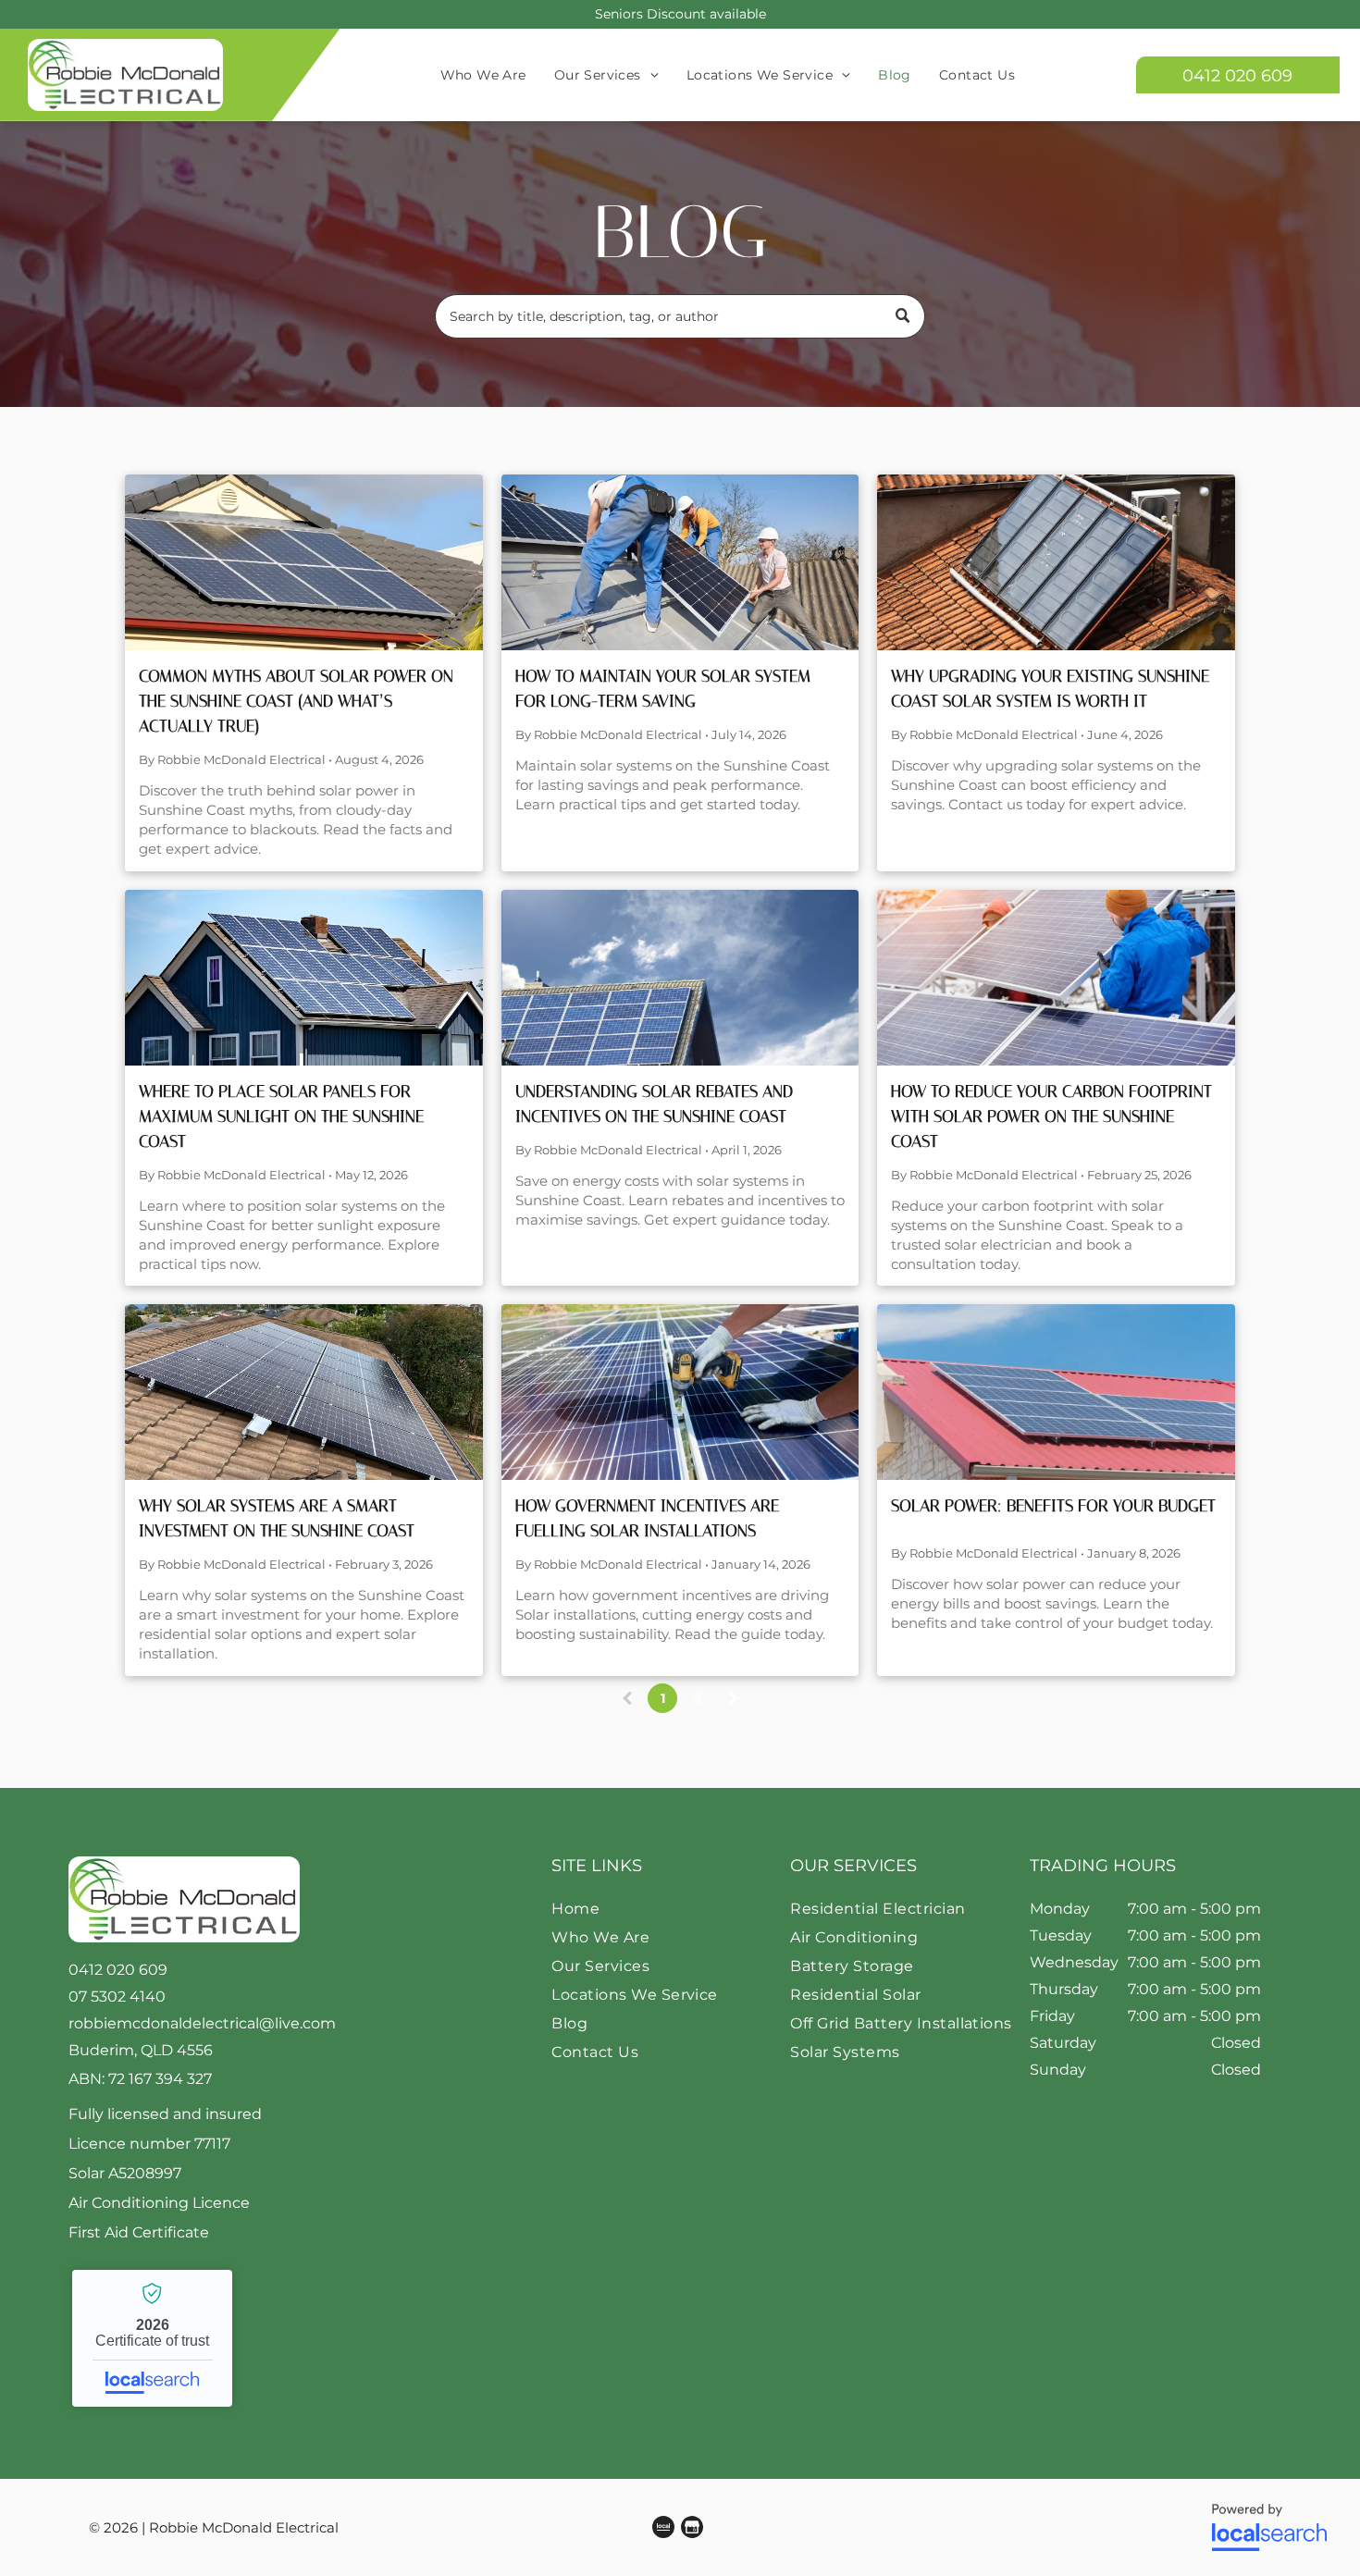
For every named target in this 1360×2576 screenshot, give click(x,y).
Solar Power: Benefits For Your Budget (1053, 1506)
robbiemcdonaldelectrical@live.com (202, 2023)
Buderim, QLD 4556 (141, 2050)
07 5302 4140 (117, 1997)
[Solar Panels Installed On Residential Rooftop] (304, 978)
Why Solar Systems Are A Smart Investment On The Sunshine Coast (277, 1518)
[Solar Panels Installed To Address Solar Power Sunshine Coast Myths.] (304, 562)
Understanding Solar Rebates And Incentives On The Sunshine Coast (654, 1104)
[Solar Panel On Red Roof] (1056, 1392)
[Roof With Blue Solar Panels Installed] (680, 978)
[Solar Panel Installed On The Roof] (304, 1392)
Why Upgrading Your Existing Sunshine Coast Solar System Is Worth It (1050, 689)
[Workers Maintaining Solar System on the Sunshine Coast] (680, 562)
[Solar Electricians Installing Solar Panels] (1056, 978)
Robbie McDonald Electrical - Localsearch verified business (152, 2338)
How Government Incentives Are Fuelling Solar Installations (647, 1518)
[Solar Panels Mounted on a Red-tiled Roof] (1056, 562)
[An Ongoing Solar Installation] (680, 1392)
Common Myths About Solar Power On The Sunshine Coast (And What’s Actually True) (296, 701)
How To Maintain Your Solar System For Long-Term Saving (663, 689)
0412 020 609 (118, 1970)
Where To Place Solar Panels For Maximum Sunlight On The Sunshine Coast (281, 1116)
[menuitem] (483, 75)
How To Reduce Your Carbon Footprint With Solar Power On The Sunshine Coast (1051, 1116)
